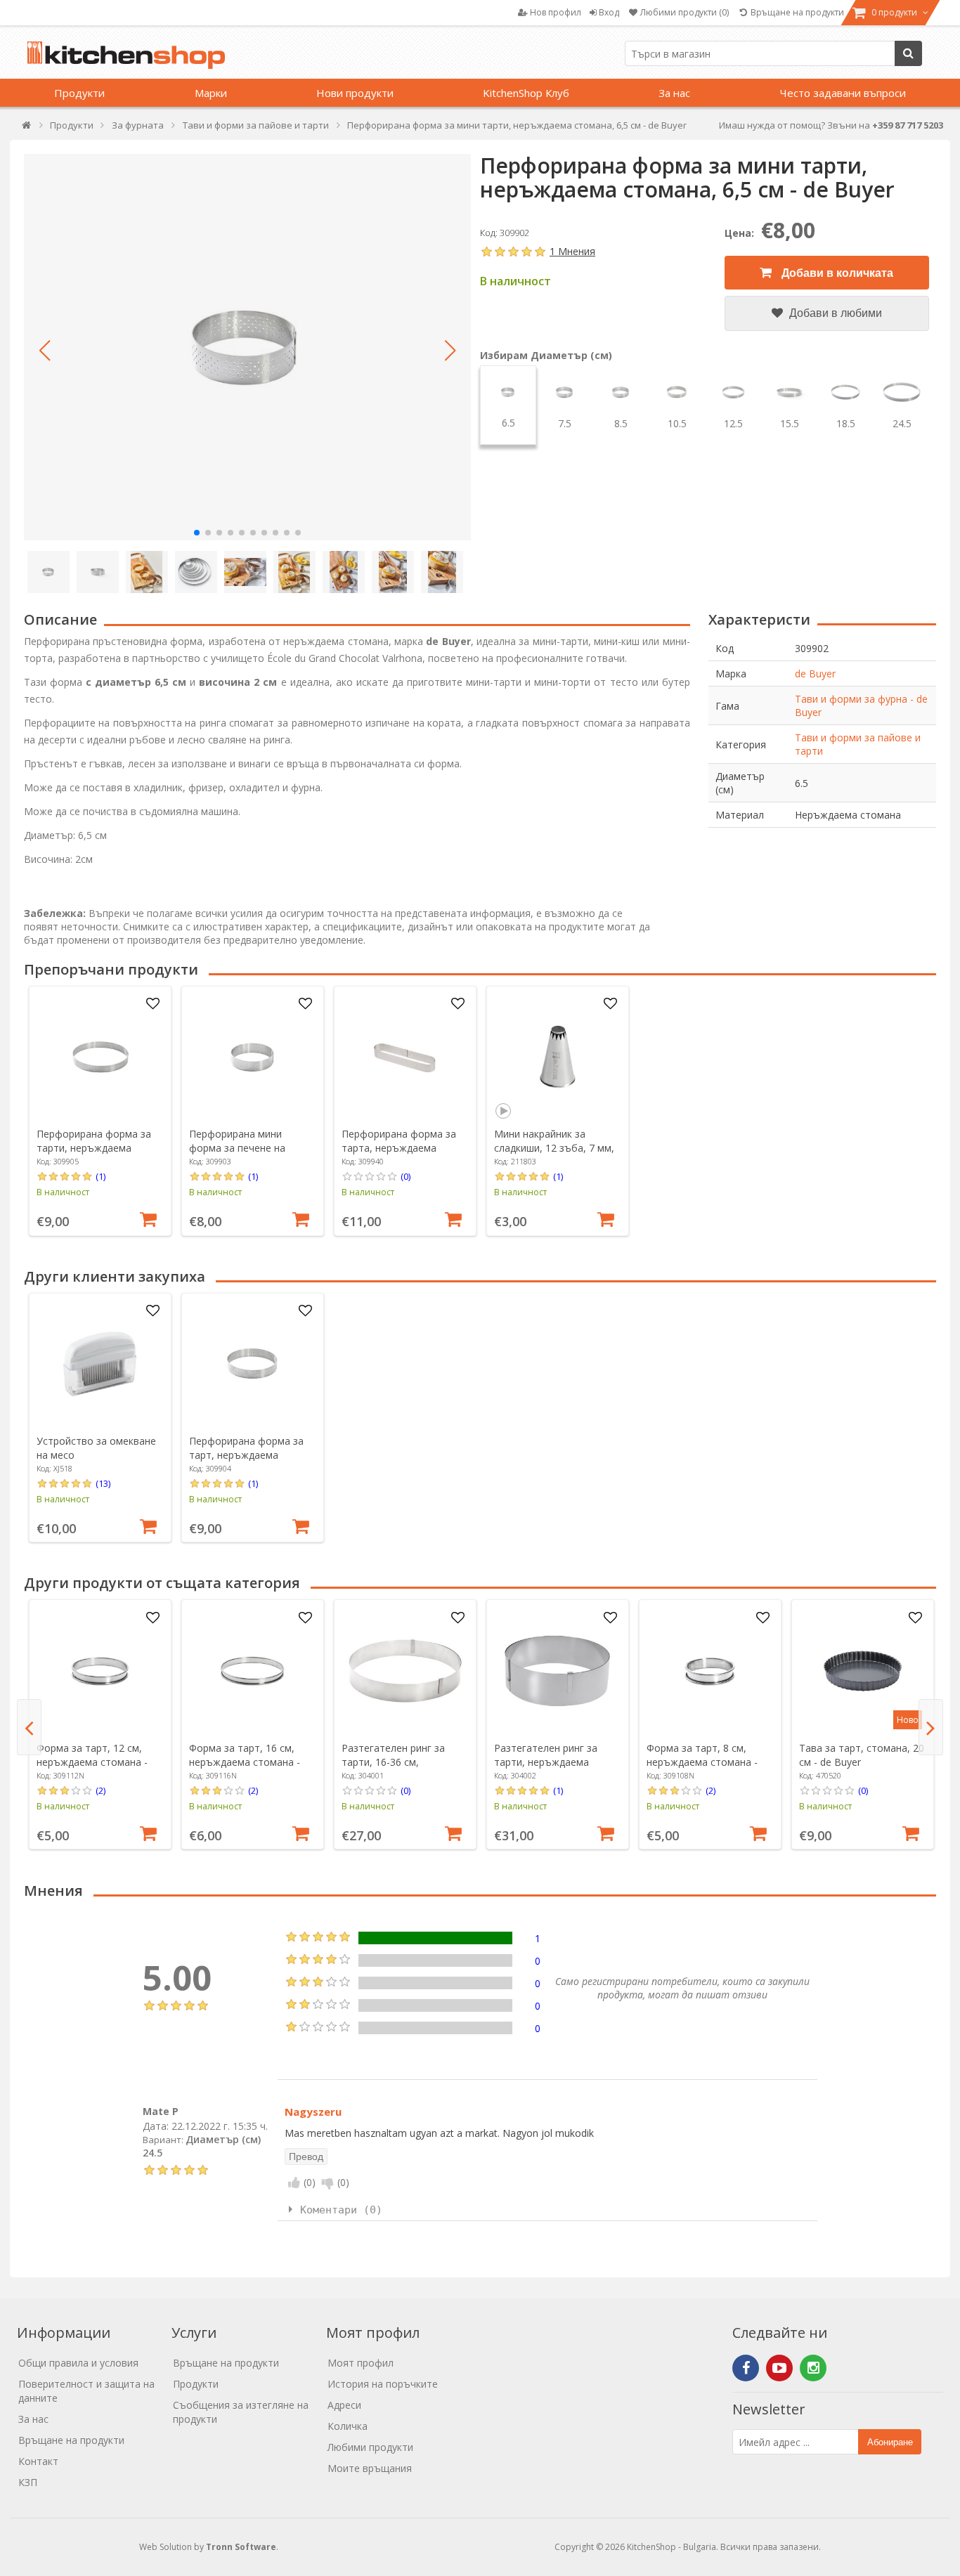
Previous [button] (29, 1727)
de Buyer (815, 674)
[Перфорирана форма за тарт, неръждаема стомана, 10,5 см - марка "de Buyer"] (252, 1364)
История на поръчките (383, 2384)
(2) (100, 1790)
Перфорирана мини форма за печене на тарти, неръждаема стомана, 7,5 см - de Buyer (252, 1155)
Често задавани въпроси (843, 93)
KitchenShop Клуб (526, 93)
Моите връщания (370, 2468)
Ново (908, 1720)
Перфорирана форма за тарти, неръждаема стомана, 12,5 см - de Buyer (94, 1155)
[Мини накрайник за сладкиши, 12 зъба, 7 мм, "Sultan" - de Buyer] (557, 1057)
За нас (674, 93)
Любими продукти (370, 2447)
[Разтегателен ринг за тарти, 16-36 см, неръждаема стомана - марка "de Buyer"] (405, 1671)
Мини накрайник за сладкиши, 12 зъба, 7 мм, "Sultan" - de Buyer (554, 1148)
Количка (348, 2426)
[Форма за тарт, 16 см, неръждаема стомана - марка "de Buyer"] (252, 1671)
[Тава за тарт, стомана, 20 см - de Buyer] (862, 1671)
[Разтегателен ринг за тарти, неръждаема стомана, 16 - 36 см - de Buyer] (557, 1671)
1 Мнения (572, 251)
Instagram (813, 2368)
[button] (45, 351)
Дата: (156, 2126)
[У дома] (27, 128)
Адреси (344, 2405)
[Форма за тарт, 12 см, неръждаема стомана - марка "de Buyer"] (100, 1671)
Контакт (38, 2461)
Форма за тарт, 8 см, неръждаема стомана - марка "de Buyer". (702, 1762)
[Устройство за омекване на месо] (100, 1364)
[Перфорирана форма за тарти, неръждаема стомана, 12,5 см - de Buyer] (100, 1057)
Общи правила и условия (78, 2363)
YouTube (779, 2368)
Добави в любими (834, 313)
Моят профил (361, 2363)
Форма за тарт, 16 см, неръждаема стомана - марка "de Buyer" (245, 1762)
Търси (908, 53)
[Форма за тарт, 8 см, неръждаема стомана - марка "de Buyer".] (710, 1671)
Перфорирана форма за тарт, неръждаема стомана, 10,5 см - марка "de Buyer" (248, 1462)
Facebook (746, 2368)
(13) (103, 1483)
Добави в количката (836, 273)
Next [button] (931, 1727)
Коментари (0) (341, 2210)
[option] (100, 1111)
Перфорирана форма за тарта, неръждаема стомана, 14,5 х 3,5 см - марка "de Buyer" (399, 1155)
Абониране (890, 2442)
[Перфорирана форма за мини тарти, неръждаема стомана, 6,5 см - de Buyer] (247, 347)
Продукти (79, 93)
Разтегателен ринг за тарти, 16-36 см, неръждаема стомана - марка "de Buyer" (397, 1769)
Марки (211, 93)
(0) (406, 1176)
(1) (100, 1176)
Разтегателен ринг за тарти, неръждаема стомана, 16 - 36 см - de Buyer (551, 1769)
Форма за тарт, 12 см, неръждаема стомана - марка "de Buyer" (92, 1762)
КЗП (28, 2482)
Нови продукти (355, 93)
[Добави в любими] (153, 1004)
